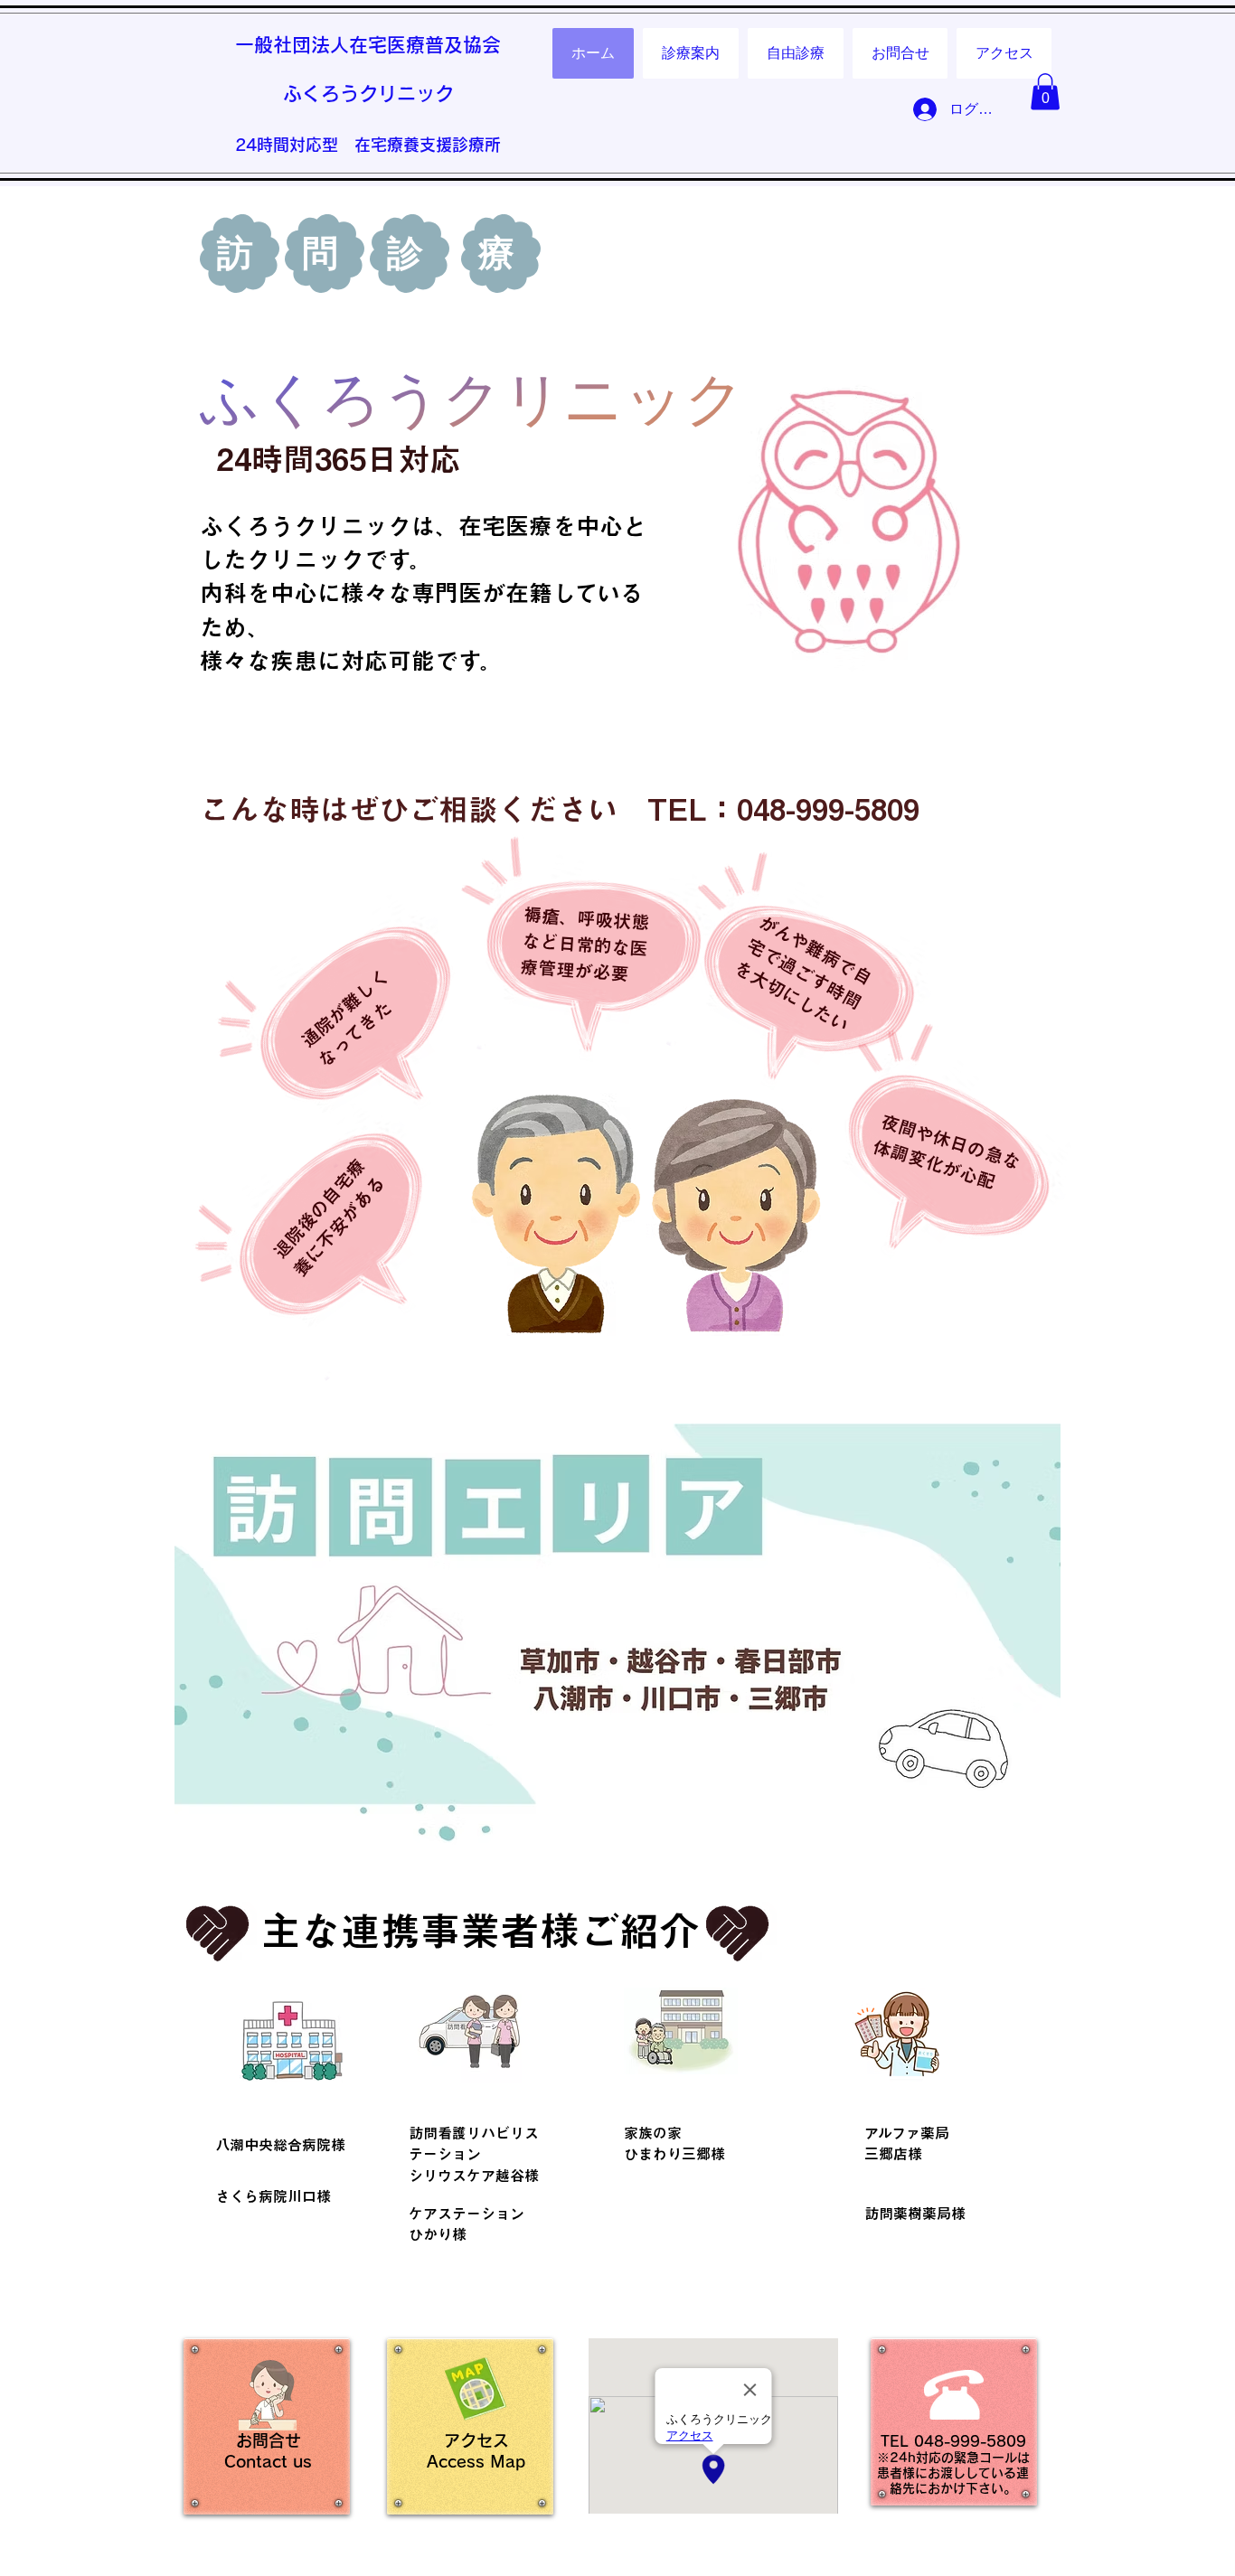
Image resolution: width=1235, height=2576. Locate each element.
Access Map (476, 2461)
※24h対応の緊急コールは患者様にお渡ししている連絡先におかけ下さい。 (953, 2473)
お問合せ (269, 2440)
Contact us (268, 2461)
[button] (1045, 92)
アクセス (476, 2440)
